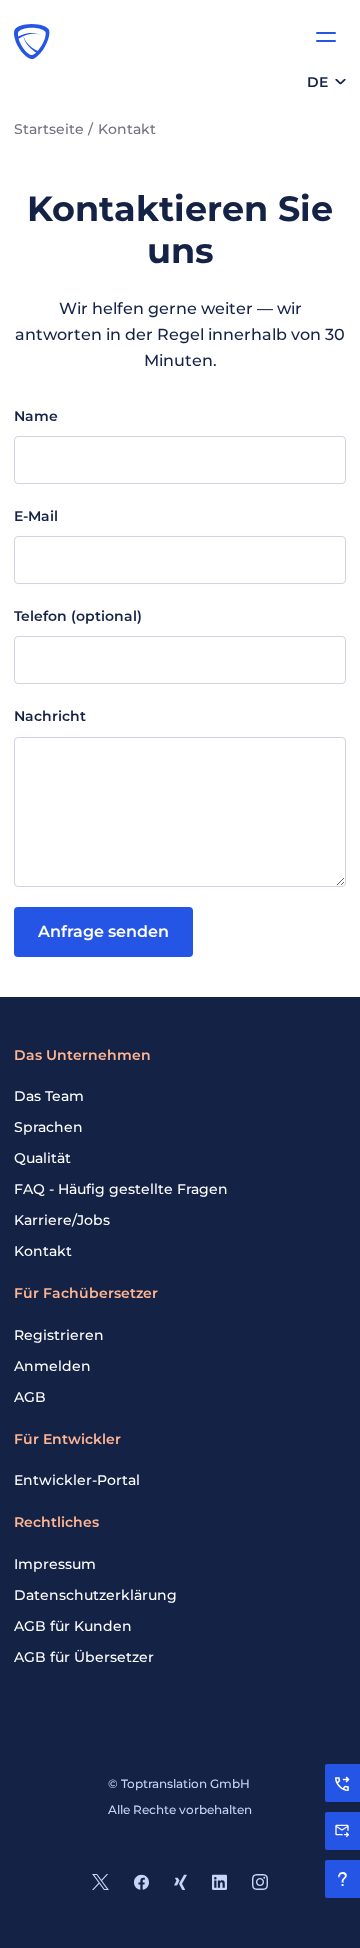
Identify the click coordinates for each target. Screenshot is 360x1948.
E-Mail (36, 516)
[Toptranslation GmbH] (32, 41)
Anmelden (52, 1366)
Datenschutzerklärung (95, 1595)
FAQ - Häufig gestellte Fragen (121, 1189)
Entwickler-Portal (77, 1480)
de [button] (317, 82)
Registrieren (59, 1335)
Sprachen (48, 1127)
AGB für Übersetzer (84, 1657)
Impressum (55, 1564)
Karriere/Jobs (62, 1220)
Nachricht (50, 716)
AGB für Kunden (73, 1626)
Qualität (42, 1158)
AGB (30, 1397)
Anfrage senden (103, 931)
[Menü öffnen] (326, 37)
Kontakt (43, 1251)
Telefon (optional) (78, 616)
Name (36, 416)
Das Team (49, 1096)
